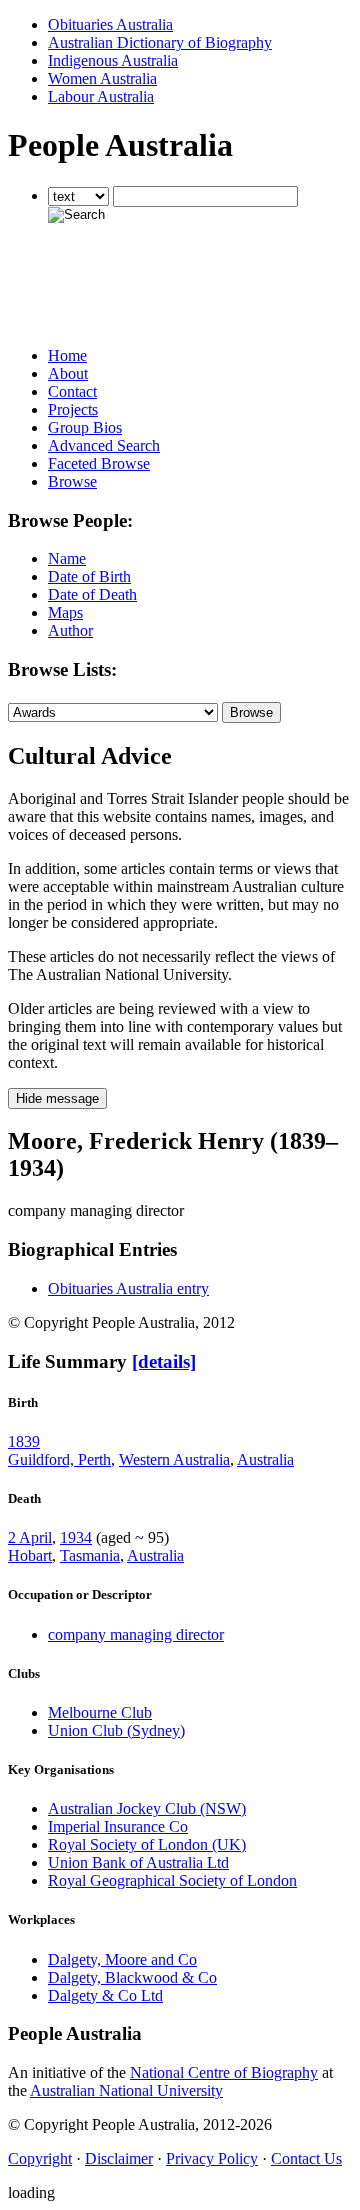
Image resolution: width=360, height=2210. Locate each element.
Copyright (40, 2158)
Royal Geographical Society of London (172, 1880)
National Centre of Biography (224, 2072)
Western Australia (174, 1459)
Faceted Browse (99, 463)
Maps (65, 612)
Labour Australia (101, 96)
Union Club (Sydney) (116, 1730)
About (68, 373)
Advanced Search (104, 445)
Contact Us (306, 2158)
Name (67, 558)
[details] (164, 1361)
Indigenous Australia (113, 60)
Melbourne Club (100, 1712)
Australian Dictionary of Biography (160, 42)
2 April (30, 1537)
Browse (72, 481)
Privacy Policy (212, 2158)
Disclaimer (119, 2158)
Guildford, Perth (59, 1459)
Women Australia (102, 78)
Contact (72, 391)
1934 (76, 1537)
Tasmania (90, 1555)
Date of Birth (89, 576)
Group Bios (85, 427)
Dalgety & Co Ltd (105, 1995)
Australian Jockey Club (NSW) (147, 1808)
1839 (24, 1441)
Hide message (57, 1098)
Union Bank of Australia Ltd (138, 1862)
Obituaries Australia (110, 24)
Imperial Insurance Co (118, 1826)
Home (67, 355)
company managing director (136, 1634)
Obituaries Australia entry (128, 1288)
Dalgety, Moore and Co (122, 1959)
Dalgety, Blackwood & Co (132, 1977)
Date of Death (92, 594)
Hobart (30, 1555)
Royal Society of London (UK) (147, 1844)
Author (70, 630)
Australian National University (126, 2090)
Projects (73, 409)
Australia (265, 1459)
